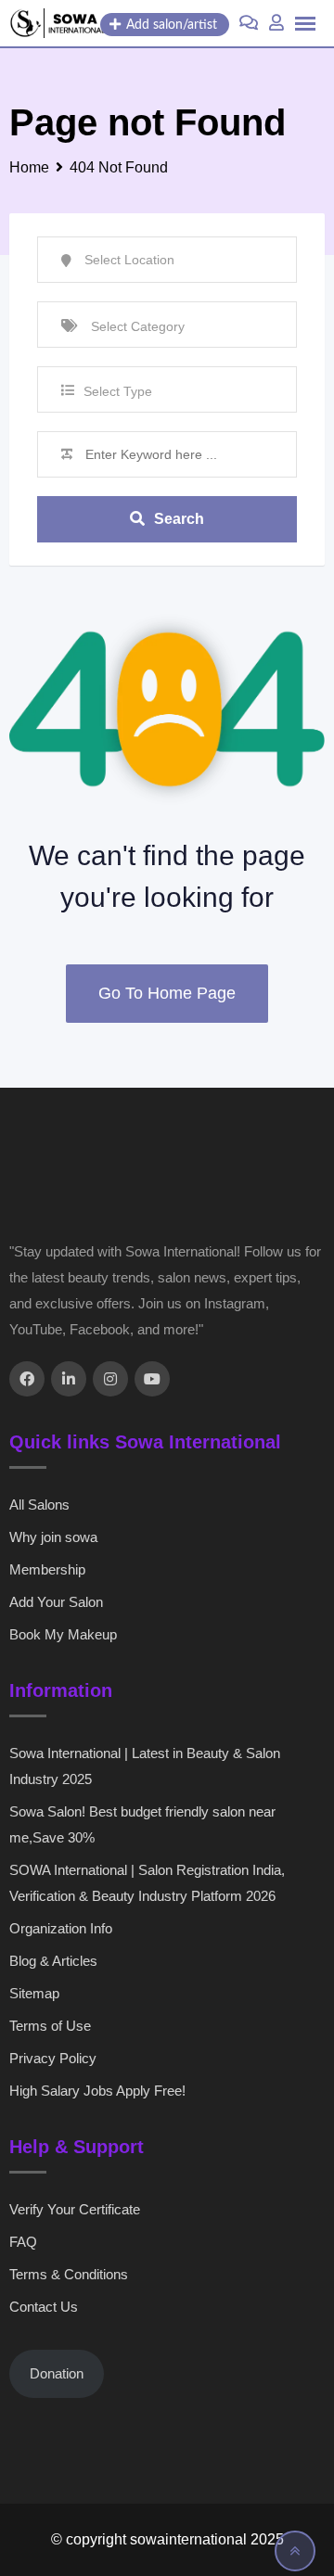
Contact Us (44, 2307)
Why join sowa (53, 1537)
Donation (57, 2373)
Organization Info (61, 1928)
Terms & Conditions (69, 2274)
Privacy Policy (53, 2058)
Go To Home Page (167, 993)
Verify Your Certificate (75, 2209)
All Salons (39, 1505)
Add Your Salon (56, 1602)
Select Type (118, 391)
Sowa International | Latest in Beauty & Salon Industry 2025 (145, 1766)
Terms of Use (50, 2026)
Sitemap (34, 1993)
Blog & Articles (53, 1961)
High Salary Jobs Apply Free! (97, 2091)
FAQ (23, 2242)
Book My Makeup (63, 1634)
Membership (47, 1569)
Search (179, 519)
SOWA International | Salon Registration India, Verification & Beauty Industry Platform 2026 (147, 1883)
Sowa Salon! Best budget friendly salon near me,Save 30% (142, 1824)
